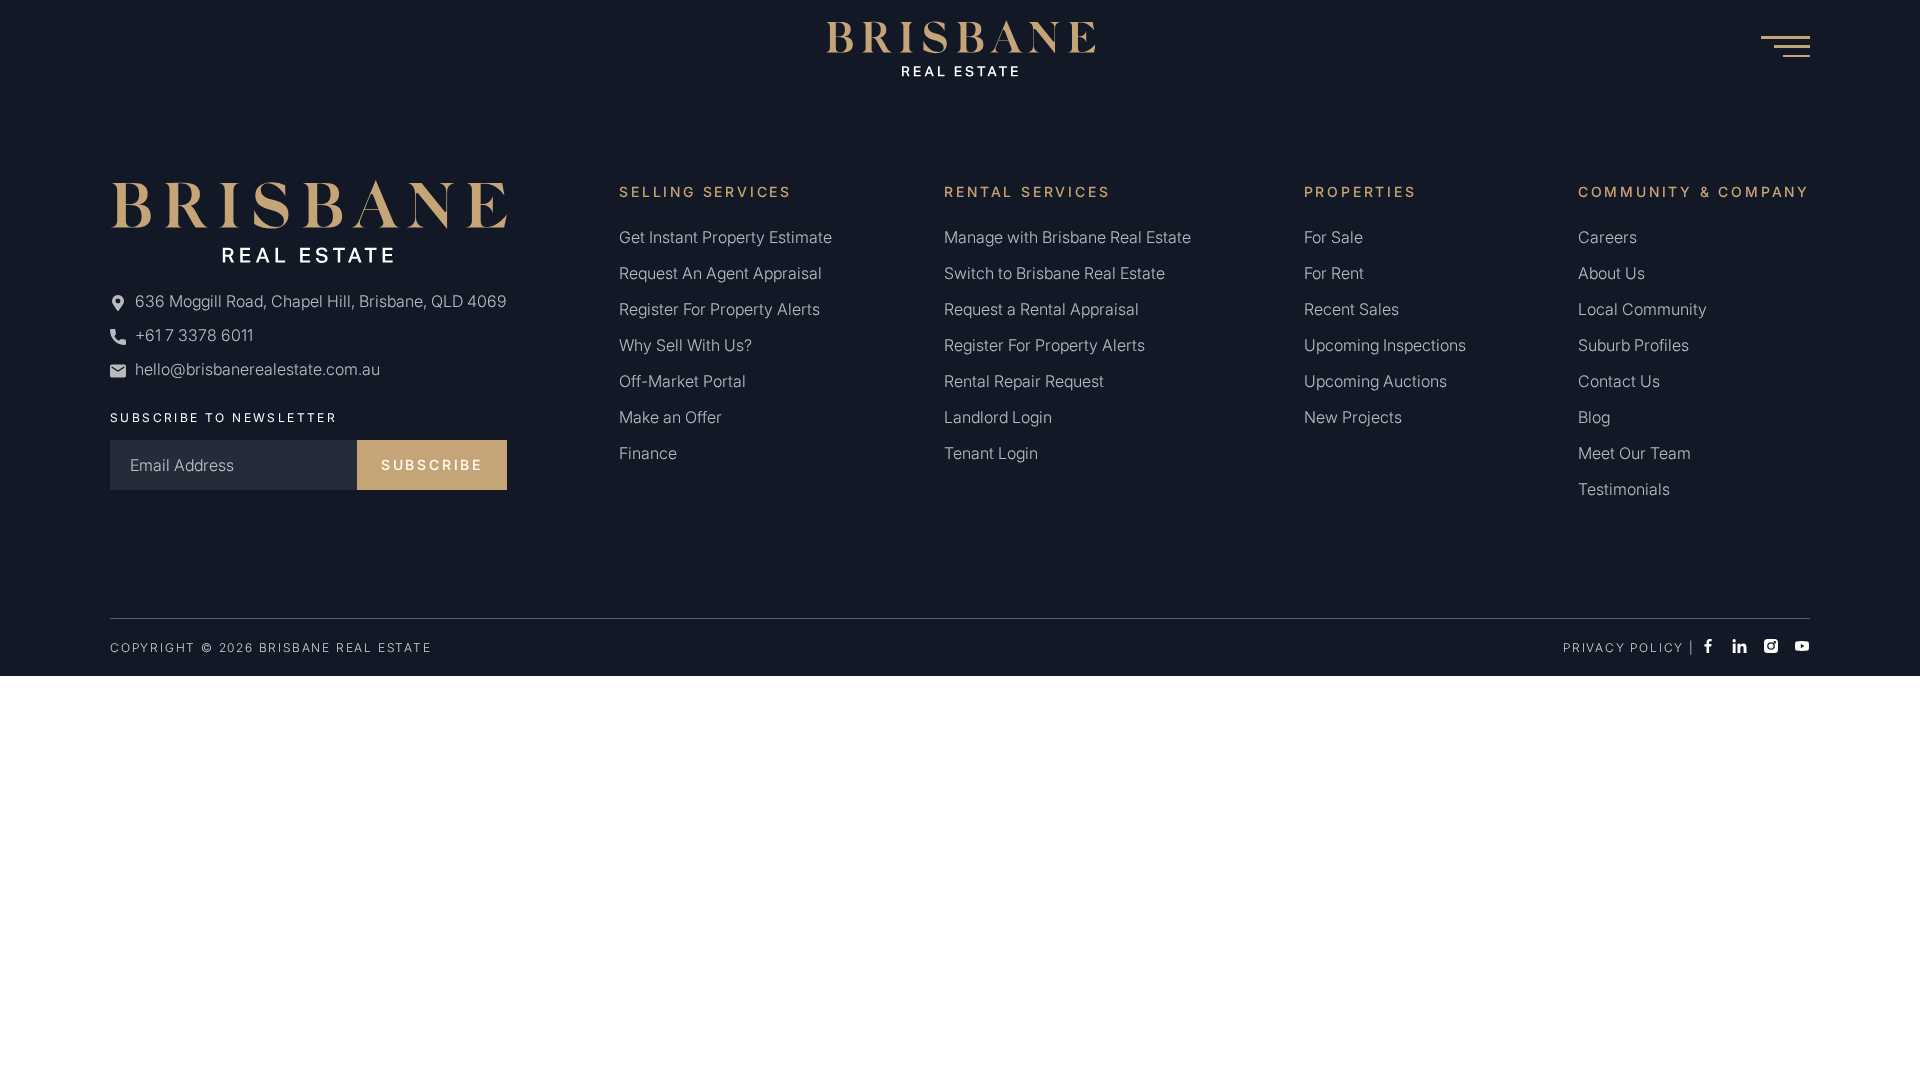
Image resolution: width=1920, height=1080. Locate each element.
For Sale (1333, 237)
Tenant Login (991, 453)
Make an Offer (670, 417)
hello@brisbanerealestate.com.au (257, 369)
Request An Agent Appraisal (720, 273)
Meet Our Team (1634, 453)
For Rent (1334, 273)
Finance (648, 453)
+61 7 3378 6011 (192, 335)
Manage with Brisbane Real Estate (1067, 237)
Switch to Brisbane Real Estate (1054, 273)
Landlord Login (998, 417)
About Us (1611, 273)
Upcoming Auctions (1375, 381)
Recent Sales (1351, 309)
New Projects (1353, 417)
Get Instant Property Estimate (725, 237)
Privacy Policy (1623, 647)
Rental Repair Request (1024, 381)
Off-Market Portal (682, 381)
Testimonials (1624, 489)
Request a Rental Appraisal (1041, 309)
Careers (1607, 237)
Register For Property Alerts (719, 309)
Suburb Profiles (1633, 345)
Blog (1594, 417)
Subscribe (432, 464)
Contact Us (1619, 381)
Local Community (1642, 309)
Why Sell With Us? (685, 345)
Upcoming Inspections (1385, 345)
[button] (1785, 50)
